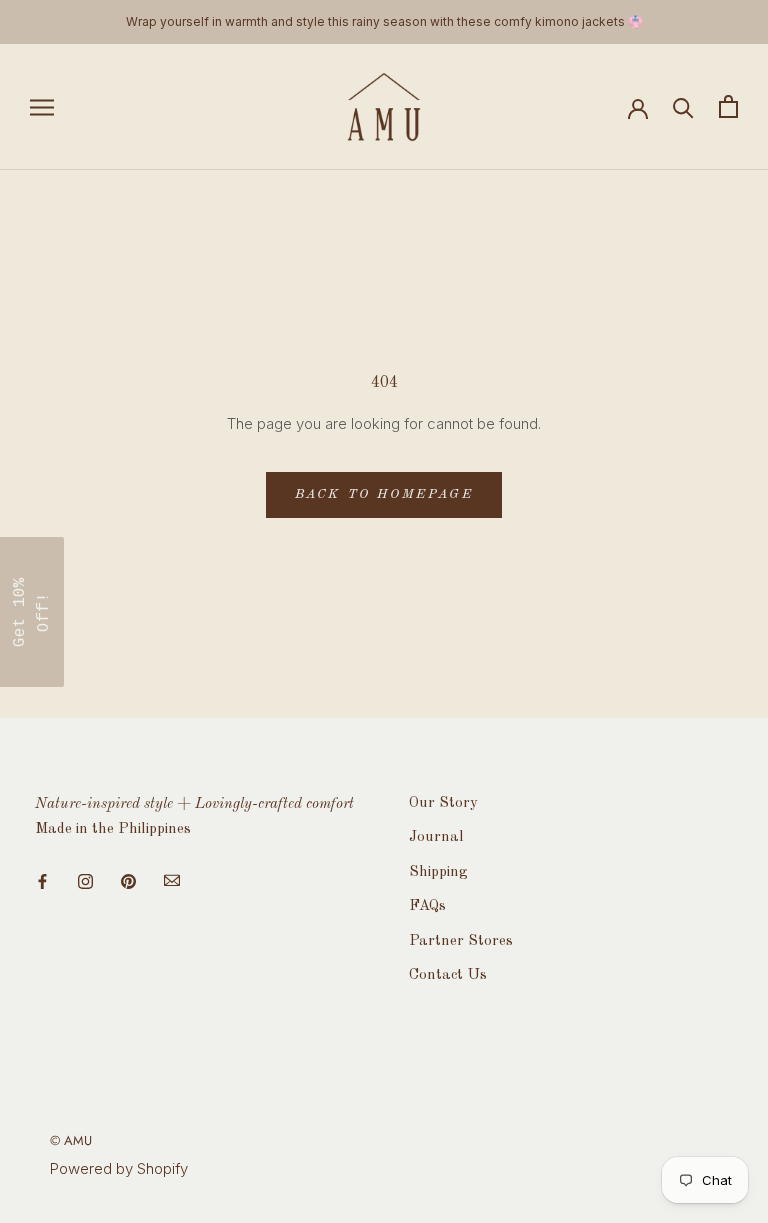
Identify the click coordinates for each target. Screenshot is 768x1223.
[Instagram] (85, 880)
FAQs (427, 906)
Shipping (438, 872)
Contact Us (448, 975)
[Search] (683, 106)
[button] (32, 612)
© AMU (71, 1140)
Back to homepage (384, 494)
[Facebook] (42, 880)
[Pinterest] (128, 880)
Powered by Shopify (119, 1168)
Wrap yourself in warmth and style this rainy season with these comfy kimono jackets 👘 (384, 21)
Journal (436, 837)
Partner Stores (461, 941)
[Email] (172, 881)
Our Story (443, 803)
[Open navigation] (42, 106)
